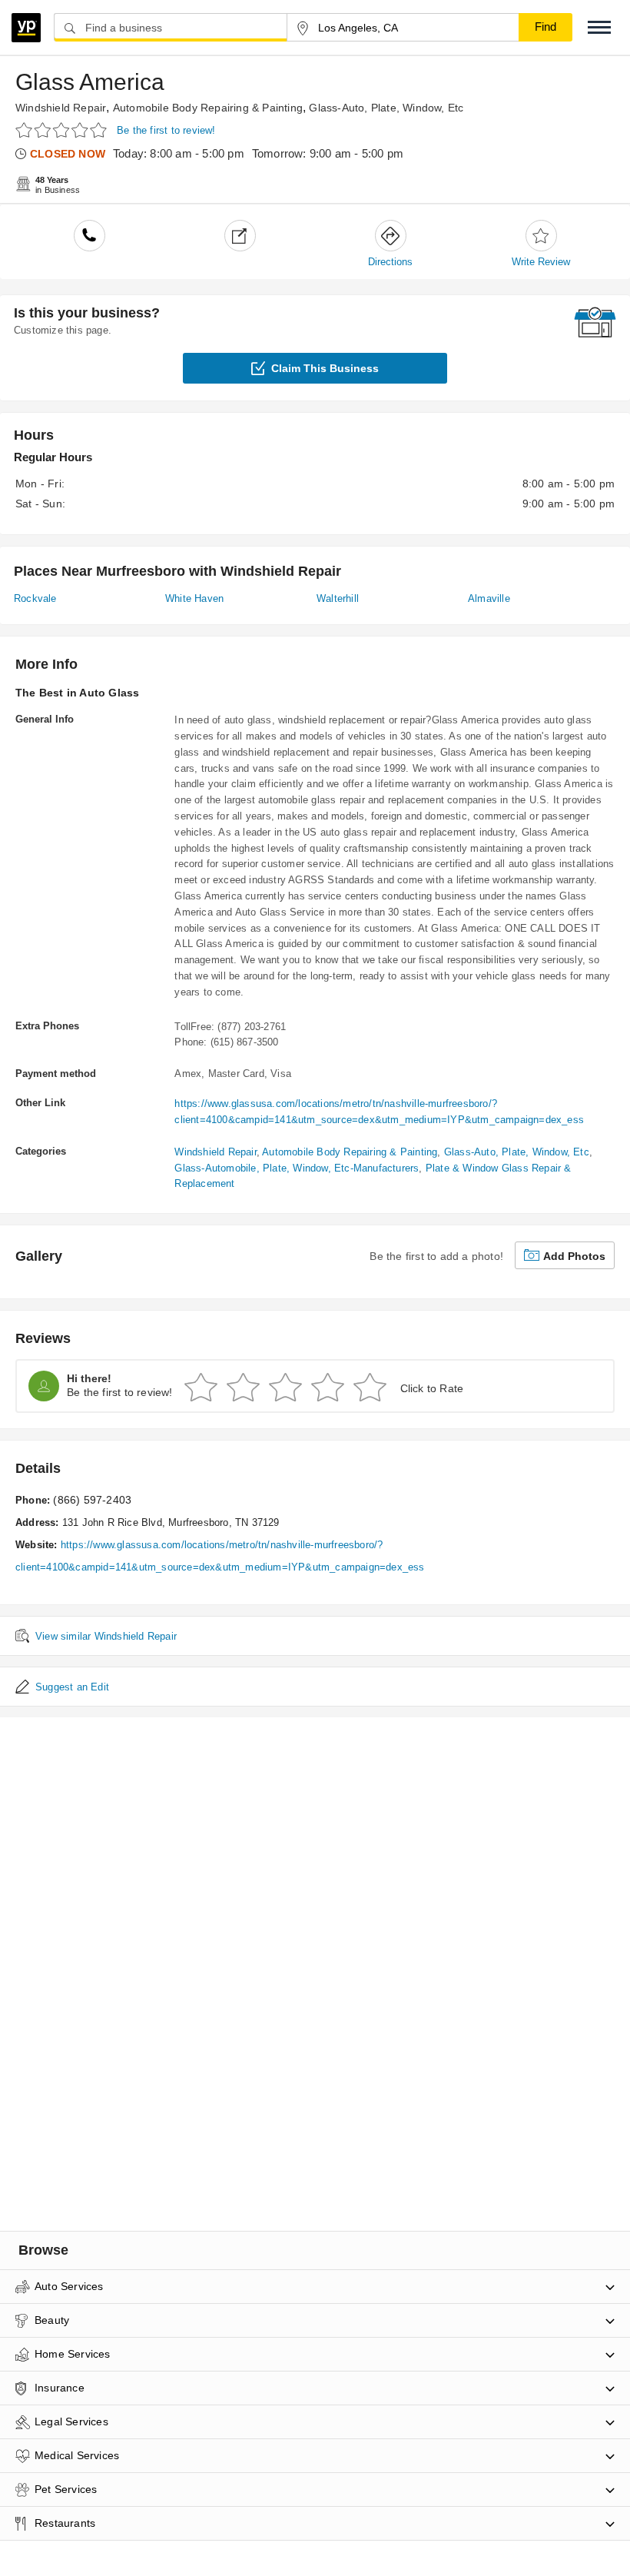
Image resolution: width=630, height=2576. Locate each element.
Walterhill (338, 598)
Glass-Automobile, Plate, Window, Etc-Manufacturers (297, 1168)
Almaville (489, 598)
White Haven (194, 598)
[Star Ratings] (63, 130)
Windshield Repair (61, 108)
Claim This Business (325, 368)
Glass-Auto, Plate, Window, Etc (386, 108)
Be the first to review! (166, 130)
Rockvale (35, 598)
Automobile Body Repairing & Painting (208, 108)
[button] (599, 27)
